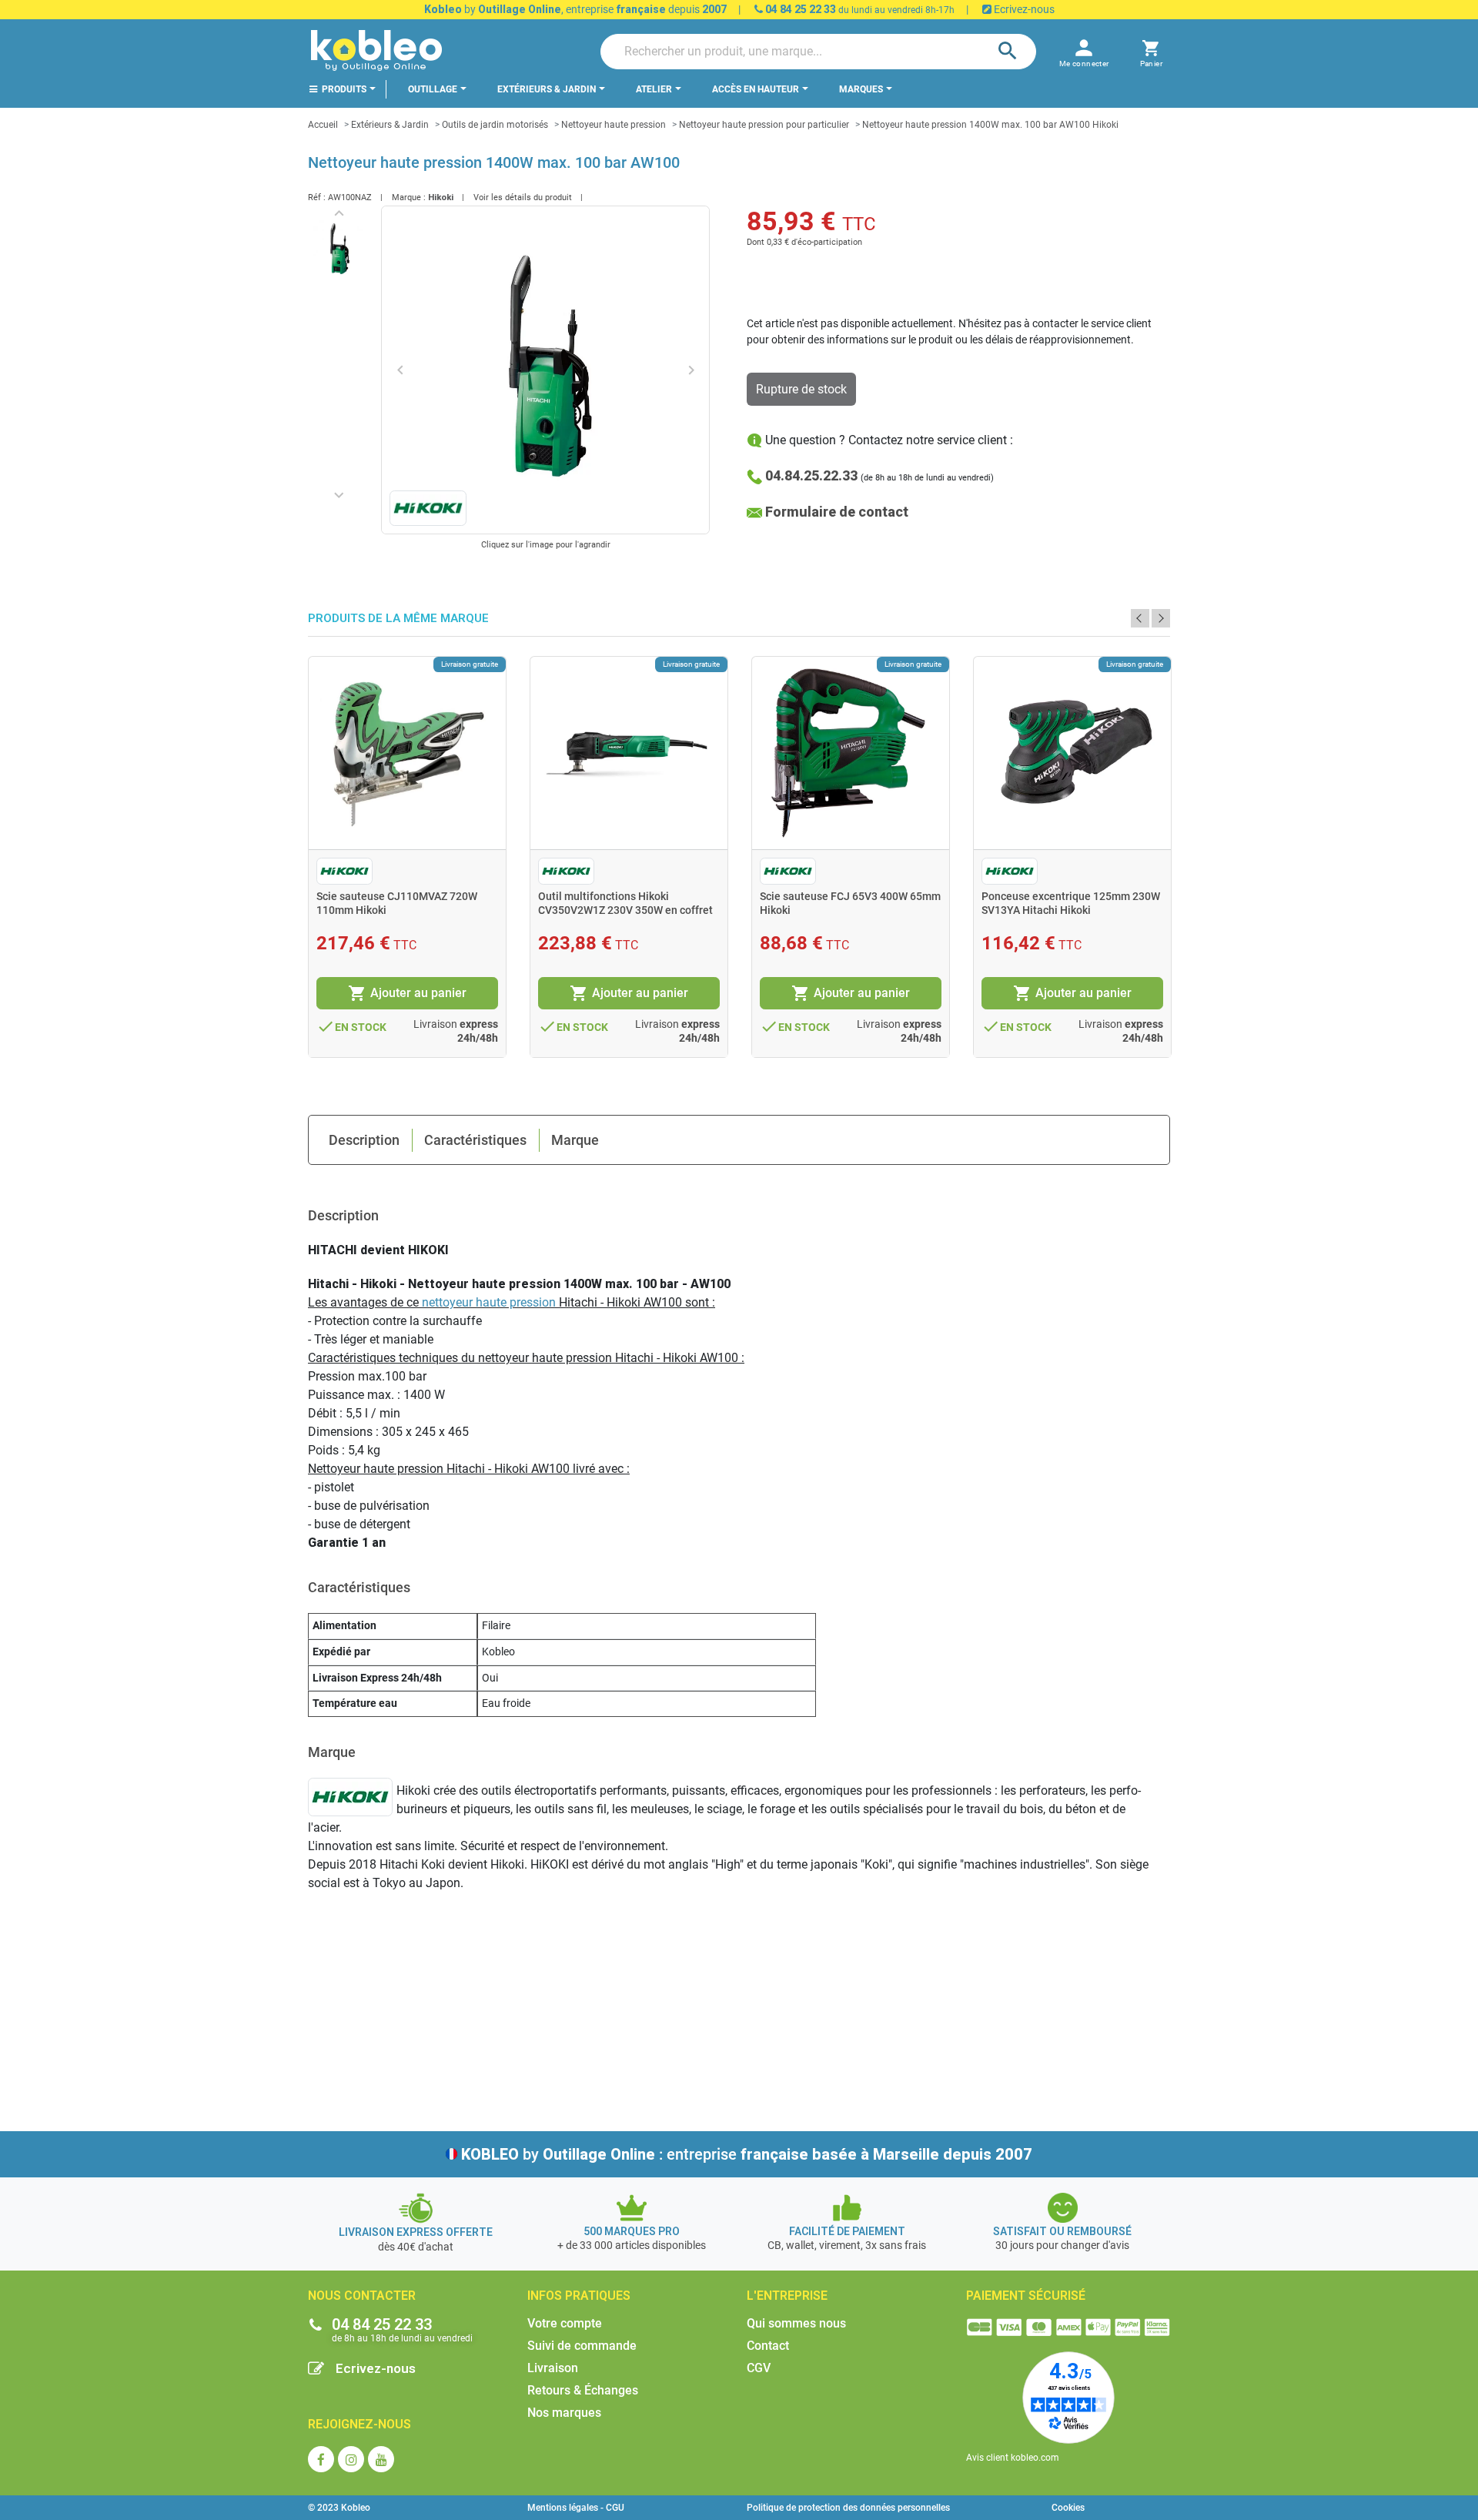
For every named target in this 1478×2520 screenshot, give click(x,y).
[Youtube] (381, 2459)
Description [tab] (364, 1140)
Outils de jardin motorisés (495, 125)
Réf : (317, 197)
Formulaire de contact (837, 512)
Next (1161, 618)
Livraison (553, 2368)
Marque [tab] (575, 1140)
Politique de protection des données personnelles (848, 2508)
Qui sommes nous (796, 2323)
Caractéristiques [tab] (475, 1140)
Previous (1140, 618)
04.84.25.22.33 (811, 475)
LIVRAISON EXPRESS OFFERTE (416, 2232)
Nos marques (564, 2413)
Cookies (1068, 2508)
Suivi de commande (582, 2346)
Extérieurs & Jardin (390, 125)
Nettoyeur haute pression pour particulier (764, 125)
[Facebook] (321, 2459)
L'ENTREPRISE (787, 2296)
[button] (1151, 51)
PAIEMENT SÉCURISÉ (1026, 2296)
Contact (768, 2346)
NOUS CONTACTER (362, 2296)
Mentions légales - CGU (576, 2508)
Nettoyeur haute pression (614, 125)
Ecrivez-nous (1023, 9)
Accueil (323, 125)
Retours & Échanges (583, 2390)
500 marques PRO (632, 2231)
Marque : (409, 197)
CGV (759, 2368)
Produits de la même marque (398, 619)
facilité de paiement (847, 2231)
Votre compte (565, 2323)
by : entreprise (747, 2154)
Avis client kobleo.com (1013, 2458)
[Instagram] (351, 2459)
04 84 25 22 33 (799, 9)
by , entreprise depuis (575, 9)
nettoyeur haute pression (489, 1302)
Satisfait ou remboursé (1062, 2231)
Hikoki (441, 197)
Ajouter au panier (407, 993)
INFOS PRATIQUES (579, 2296)
